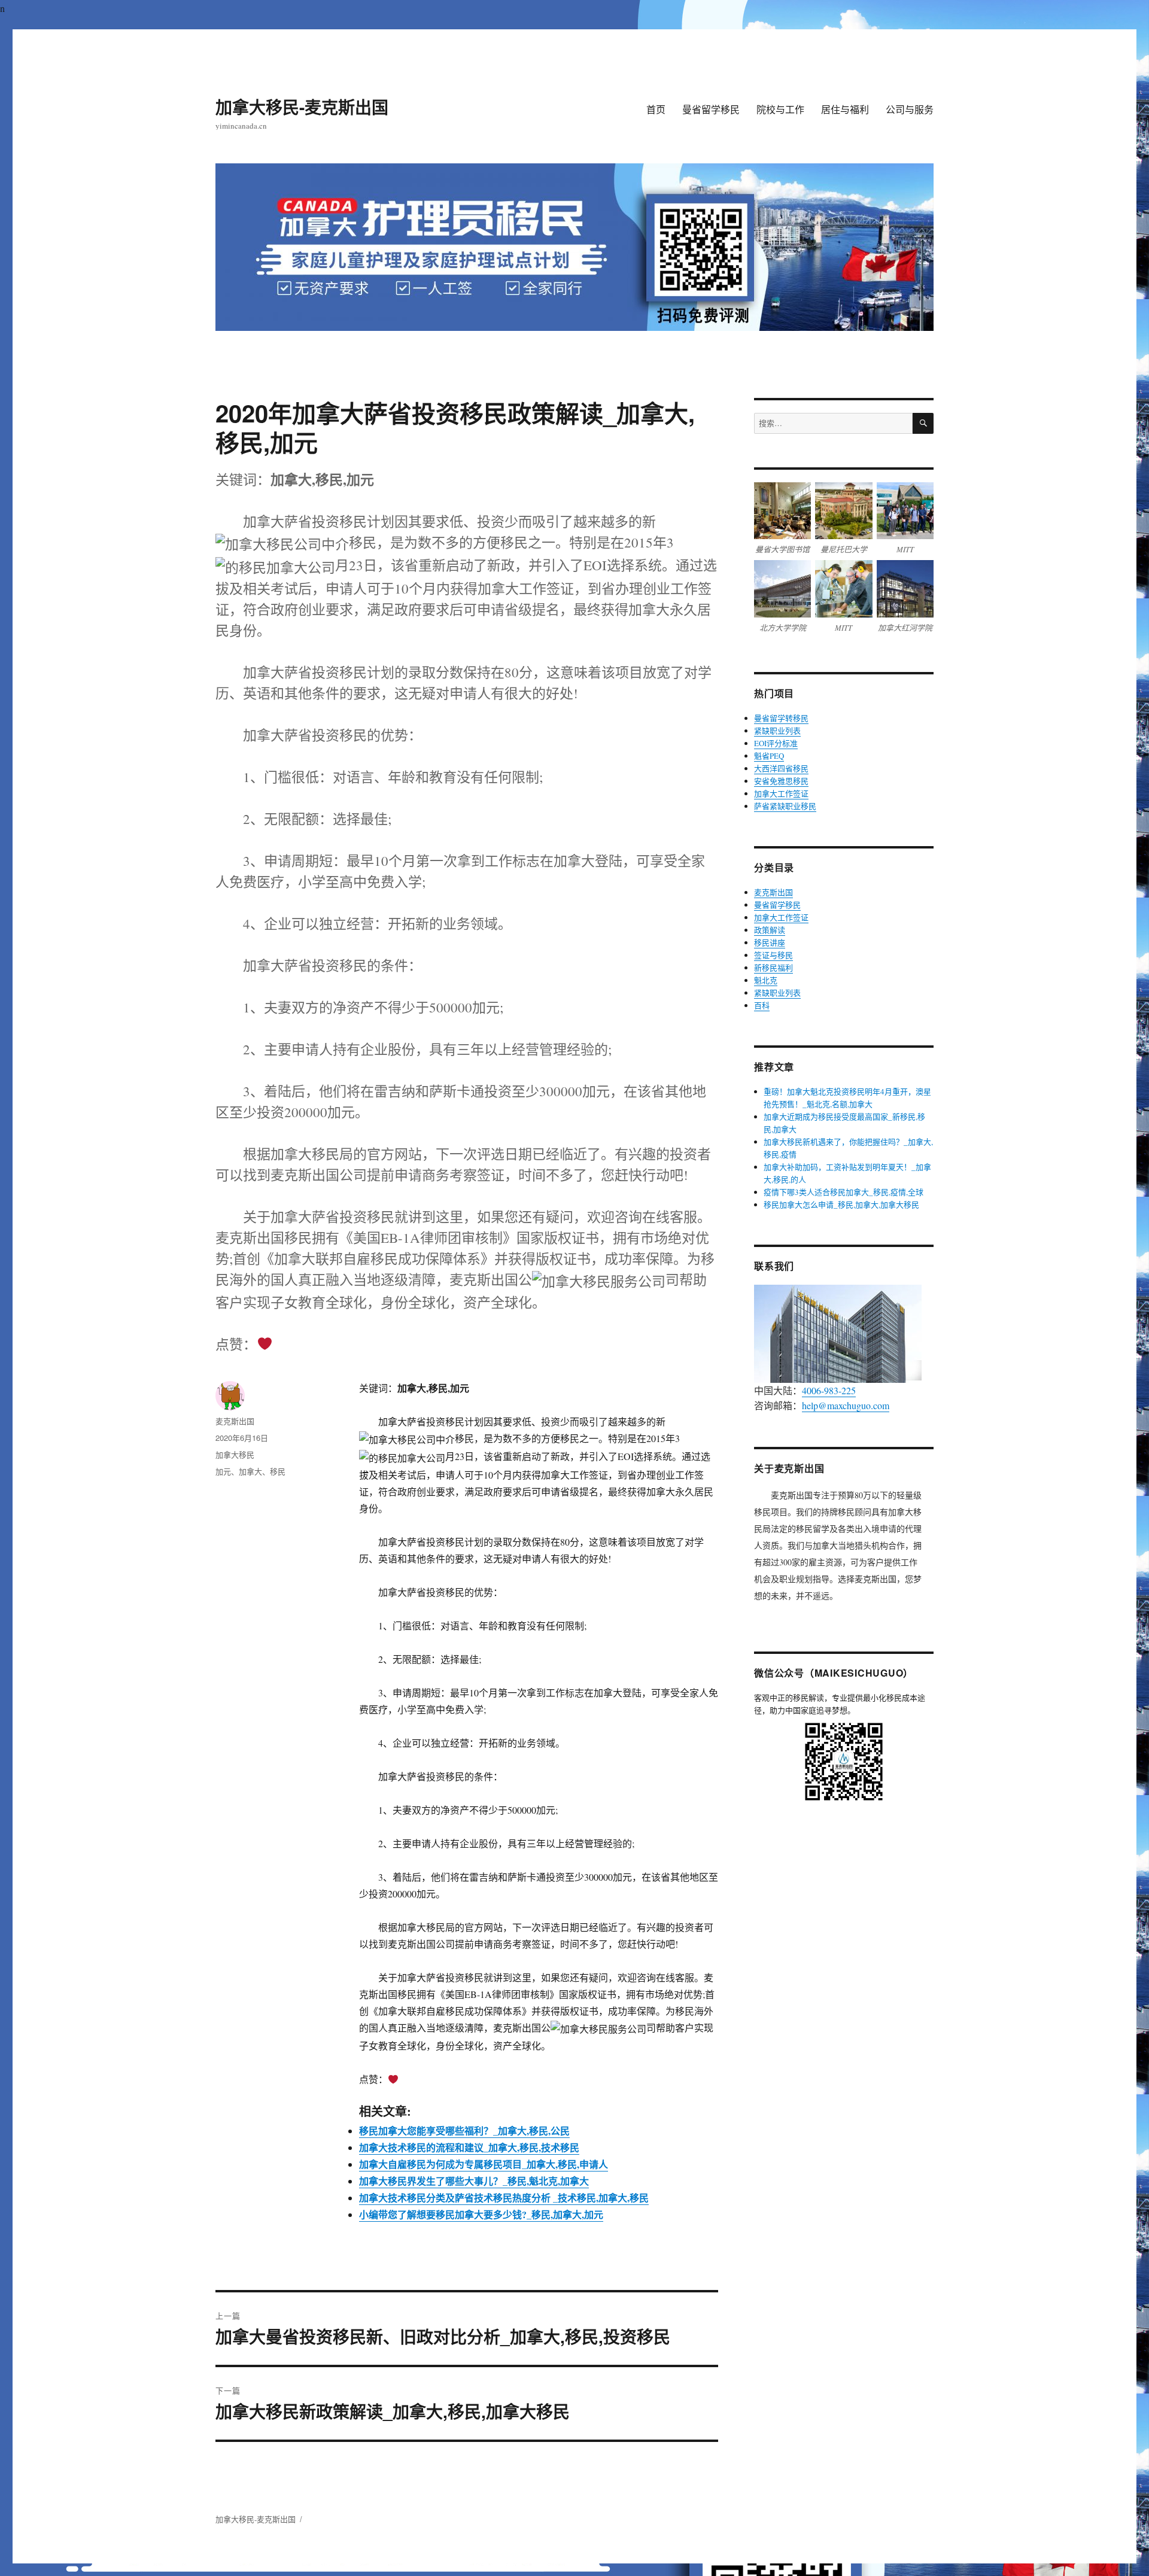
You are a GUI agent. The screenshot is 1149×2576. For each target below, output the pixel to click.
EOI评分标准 (776, 743)
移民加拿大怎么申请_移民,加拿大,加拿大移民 (841, 1205)
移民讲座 (770, 942)
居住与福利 (845, 109)
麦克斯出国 (235, 1421)
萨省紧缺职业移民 (785, 806)
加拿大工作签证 (781, 793)
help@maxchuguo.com (846, 1405)
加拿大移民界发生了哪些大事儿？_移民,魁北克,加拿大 (474, 2181)
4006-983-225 (829, 1390)
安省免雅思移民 (781, 781)
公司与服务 (910, 109)
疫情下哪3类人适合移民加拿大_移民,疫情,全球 (843, 1192)
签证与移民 (773, 955)
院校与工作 (780, 109)
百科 (762, 1005)
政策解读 (770, 930)
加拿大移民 (235, 1454)
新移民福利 (773, 968)
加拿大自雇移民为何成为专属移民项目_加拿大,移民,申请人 (484, 2164)
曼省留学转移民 (781, 718)
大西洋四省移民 (781, 768)
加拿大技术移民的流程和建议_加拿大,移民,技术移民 (469, 2147)
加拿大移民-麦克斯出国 (302, 107)
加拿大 (250, 1471)
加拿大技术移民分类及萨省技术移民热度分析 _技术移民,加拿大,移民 (504, 2198)
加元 (223, 1471)
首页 (656, 109)
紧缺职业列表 (777, 731)
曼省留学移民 (711, 109)
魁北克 (766, 980)
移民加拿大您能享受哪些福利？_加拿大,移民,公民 (464, 2131)
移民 (278, 1471)
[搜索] (923, 423)
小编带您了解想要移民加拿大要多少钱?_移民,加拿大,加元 (481, 2214)
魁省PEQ (769, 756)
